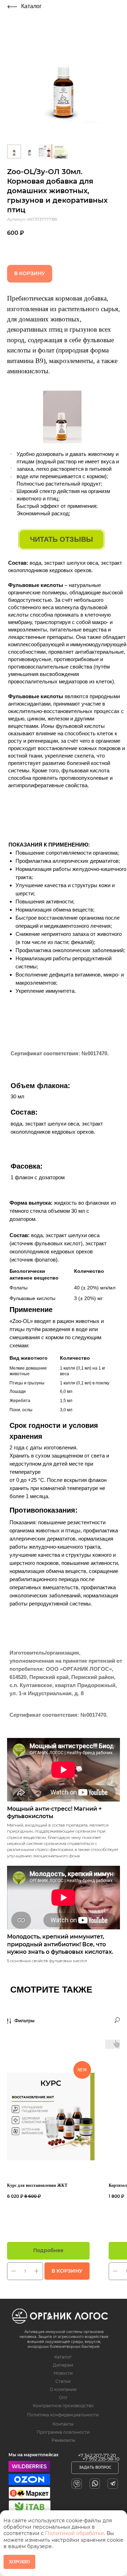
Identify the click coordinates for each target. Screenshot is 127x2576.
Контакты (63, 2424)
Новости (63, 2373)
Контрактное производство (63, 2406)
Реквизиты (63, 2440)
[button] (95, 2468)
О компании (63, 2389)
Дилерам (63, 2365)
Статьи (63, 2381)
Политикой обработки (75, 2533)
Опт (63, 2397)
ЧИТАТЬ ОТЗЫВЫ (62, 539)
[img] (12, 7)
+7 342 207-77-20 (97, 2455)
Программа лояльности (63, 2432)
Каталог (31, 6)
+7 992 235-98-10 (101, 2459)
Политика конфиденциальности (63, 2415)
